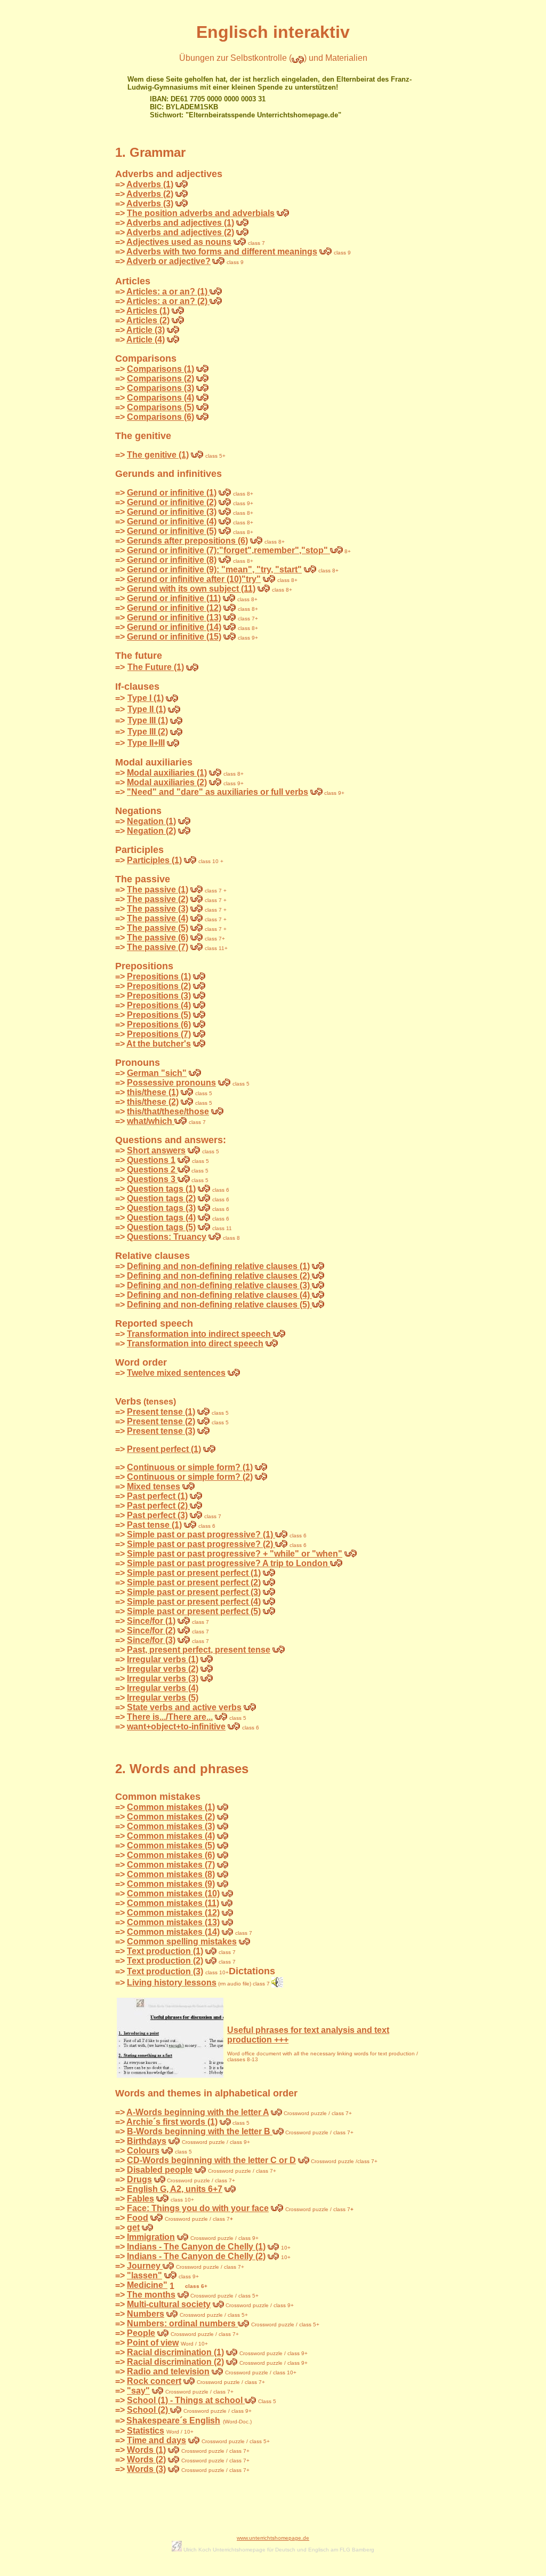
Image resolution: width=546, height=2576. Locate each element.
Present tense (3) (161, 1431)
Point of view (153, 2343)
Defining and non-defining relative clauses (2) (219, 1276)
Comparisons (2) (160, 378)
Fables (140, 2199)
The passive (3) (158, 909)
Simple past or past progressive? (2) (201, 1544)
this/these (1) (153, 1092)
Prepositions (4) (159, 1005)
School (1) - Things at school (186, 2400)
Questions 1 (151, 1160)
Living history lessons (172, 1983)
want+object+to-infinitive (176, 1726)
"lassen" (144, 2275)
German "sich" (157, 1073)
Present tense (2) (161, 1421)
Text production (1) (165, 1951)
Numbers (146, 2314)
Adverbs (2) (150, 194)
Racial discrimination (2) (175, 2362)
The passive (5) (158, 928)
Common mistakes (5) (171, 1845)
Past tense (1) (154, 1525)
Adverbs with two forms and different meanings (222, 252)
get (133, 2227)
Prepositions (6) (159, 1024)
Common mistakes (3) (171, 1826)
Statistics (146, 2431)
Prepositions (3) (159, 996)
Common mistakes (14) (173, 1932)
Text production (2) (165, 1961)
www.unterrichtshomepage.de (273, 2538)
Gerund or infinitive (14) (174, 627)
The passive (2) (158, 899)
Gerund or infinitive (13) (174, 617)
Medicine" (147, 2285)
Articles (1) (148, 311)
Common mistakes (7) (171, 1865)
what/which (151, 1121)
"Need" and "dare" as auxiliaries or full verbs (218, 792)
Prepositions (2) (159, 986)
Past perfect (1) (157, 1496)
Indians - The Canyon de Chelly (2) (196, 2256)
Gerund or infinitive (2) (172, 502)
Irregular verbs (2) (163, 1669)
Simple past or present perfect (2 (192, 1582)
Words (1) (146, 2450)
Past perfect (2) (158, 1506)
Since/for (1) (151, 1621)
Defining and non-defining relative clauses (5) (219, 1305)
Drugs (139, 2179)
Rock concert (154, 2381)
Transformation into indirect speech (200, 1334)
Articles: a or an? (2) (168, 301)
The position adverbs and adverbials (201, 213)
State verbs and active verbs (184, 1707)
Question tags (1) (161, 1189)
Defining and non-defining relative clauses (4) (219, 1295)
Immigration (151, 2237)
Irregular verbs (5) (163, 1698)
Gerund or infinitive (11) (174, 598)
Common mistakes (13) (173, 1922)
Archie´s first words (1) (172, 2122)
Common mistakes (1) (171, 1807)
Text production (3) (165, 1971)
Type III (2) (148, 732)
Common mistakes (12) (173, 1913)
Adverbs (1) (150, 184)
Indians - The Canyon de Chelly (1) (196, 2247)
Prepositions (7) (159, 1034)
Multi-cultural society (169, 2304)
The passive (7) (158, 947)
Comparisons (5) (160, 407)
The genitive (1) (158, 455)
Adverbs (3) (150, 204)
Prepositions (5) (159, 1015)
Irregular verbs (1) (163, 1659)
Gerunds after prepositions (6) (187, 541)
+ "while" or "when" (303, 1554)
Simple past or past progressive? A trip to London (228, 1563)
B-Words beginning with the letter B (200, 2131)
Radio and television (168, 2371)
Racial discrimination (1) (175, 2352)
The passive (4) (158, 918)
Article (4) (146, 340)
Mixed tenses (154, 1486)
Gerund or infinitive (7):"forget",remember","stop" (228, 550)
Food (138, 2218)
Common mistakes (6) (171, 1855)
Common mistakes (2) (171, 1817)
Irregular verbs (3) (163, 1678)
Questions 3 (152, 1179)
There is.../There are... (170, 1717)
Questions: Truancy (167, 1237)
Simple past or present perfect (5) (194, 1611)
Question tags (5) (161, 1227)
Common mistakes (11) (173, 1903)
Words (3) (146, 2469)
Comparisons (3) (160, 388)
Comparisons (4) (160, 398)
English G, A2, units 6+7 (175, 2189)
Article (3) (146, 330)
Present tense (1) (161, 1412)
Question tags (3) (161, 1208)
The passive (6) (158, 938)
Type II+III (146, 743)
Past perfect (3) (157, 1515)
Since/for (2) (151, 1630)
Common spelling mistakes (182, 1941)
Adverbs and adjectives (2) (180, 232)
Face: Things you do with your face (198, 2208)
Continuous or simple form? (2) (190, 1477)
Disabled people (160, 2170)
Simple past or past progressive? (195, 1554)
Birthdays (147, 2141)
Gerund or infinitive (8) (172, 560)
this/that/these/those (168, 1111)
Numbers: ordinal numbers (182, 2323)
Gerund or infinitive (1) (172, 493)
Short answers (156, 1150)
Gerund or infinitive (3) (172, 512)
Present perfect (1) (164, 1449)
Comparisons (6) (160, 417)
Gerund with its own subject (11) (191, 589)
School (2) (148, 2410)
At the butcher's (159, 1044)
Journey (145, 2266)
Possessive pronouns (171, 1083)
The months (151, 2295)
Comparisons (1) (160, 369)
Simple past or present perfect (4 (192, 1602)
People (141, 2333)
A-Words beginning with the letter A (198, 2112)
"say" (138, 2391)
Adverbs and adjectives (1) (180, 223)
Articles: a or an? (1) (168, 292)
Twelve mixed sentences (176, 1373)
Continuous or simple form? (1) (190, 1467)
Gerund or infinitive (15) (174, 637)
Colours (143, 2151)
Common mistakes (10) (173, 1893)
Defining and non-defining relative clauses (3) (219, 1285)
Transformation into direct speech (195, 1343)
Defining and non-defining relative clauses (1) (218, 1266)
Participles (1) (154, 860)
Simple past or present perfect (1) (194, 1573)
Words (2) (146, 2459)
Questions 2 (152, 1170)
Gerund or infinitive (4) (172, 521)
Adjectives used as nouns (179, 242)
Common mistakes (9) (171, 1884)
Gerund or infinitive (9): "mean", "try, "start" (214, 569)
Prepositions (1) (159, 976)
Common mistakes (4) (171, 1836)
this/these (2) (153, 1102)
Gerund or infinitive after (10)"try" (194, 579)
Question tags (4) (161, 1218)
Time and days (156, 2440)
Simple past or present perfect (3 (192, 1592)
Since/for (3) (151, 1640)
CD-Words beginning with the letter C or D (211, 2160)
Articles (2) (148, 320)
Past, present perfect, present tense (199, 1650)
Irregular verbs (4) (163, 1688)
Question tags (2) (161, 1198)
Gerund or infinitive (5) (172, 531)
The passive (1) (158, 890)
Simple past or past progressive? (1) (201, 1534)
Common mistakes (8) (171, 1874)
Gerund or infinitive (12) (174, 608)
